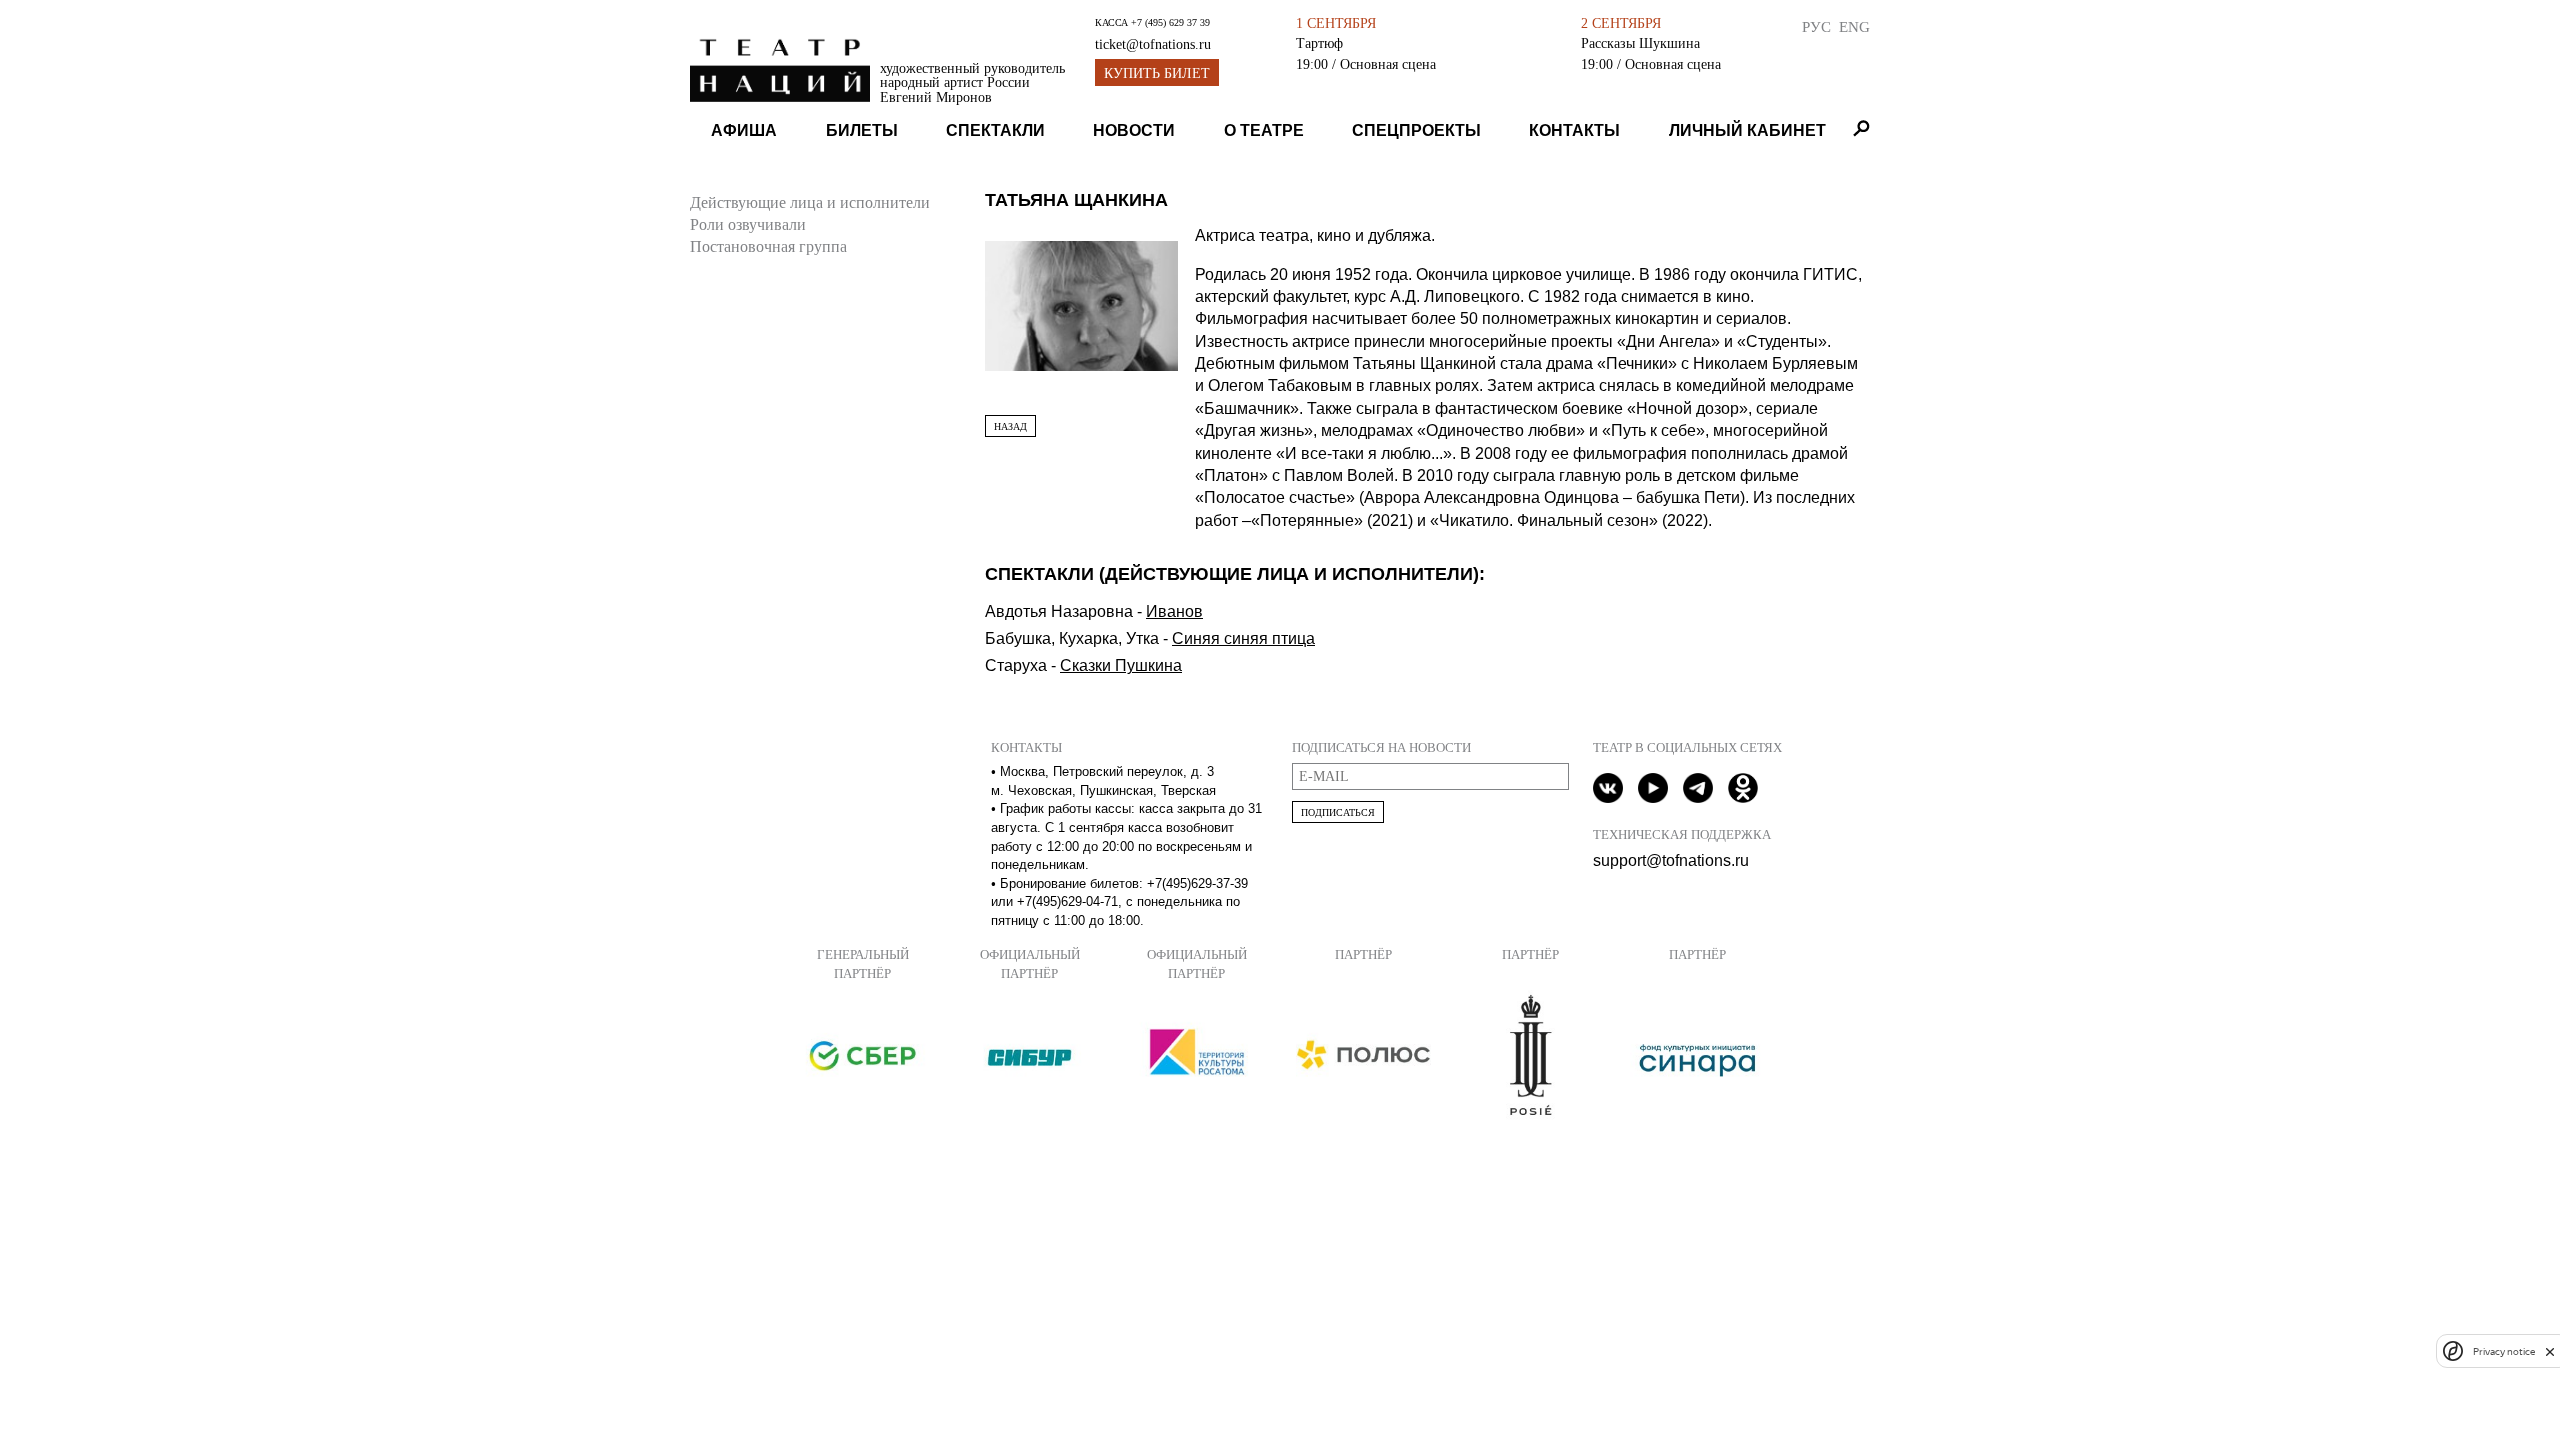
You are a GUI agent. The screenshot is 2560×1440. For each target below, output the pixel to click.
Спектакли (995, 130)
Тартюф (1319, 43)
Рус (1816, 26)
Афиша (744, 130)
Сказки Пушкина (1121, 665)
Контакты (1574, 130)
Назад (1010, 426)
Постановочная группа (768, 246)
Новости (1134, 130)
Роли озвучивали (748, 224)
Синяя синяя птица (1243, 638)
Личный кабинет (1747, 130)
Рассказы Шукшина (1640, 43)
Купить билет (1157, 73)
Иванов (1174, 611)
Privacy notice (2504, 1351)
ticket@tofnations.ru (1153, 44)
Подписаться (1338, 812)
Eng (1854, 26)
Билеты (862, 130)
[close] (2550, 1351)
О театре (1264, 130)
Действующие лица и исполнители (810, 202)
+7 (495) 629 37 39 (1170, 22)
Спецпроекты (1416, 130)
